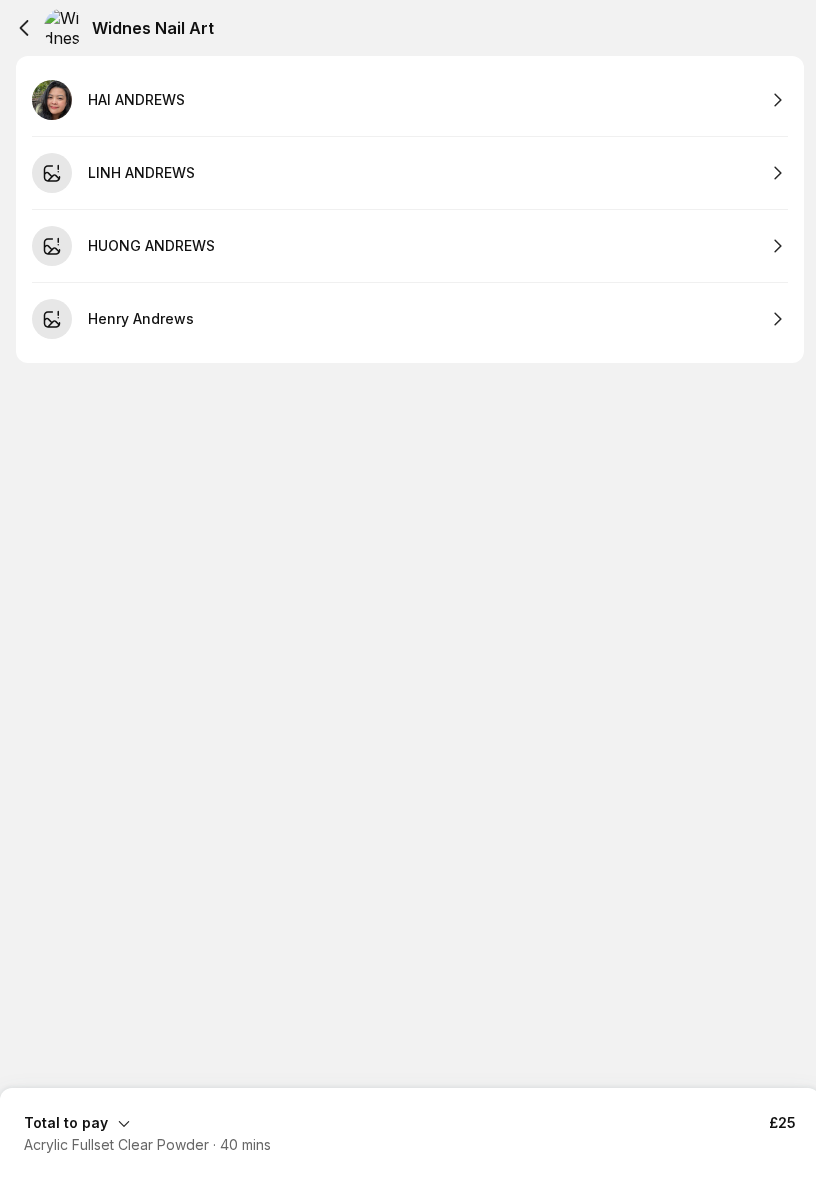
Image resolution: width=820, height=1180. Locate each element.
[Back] (24, 28)
